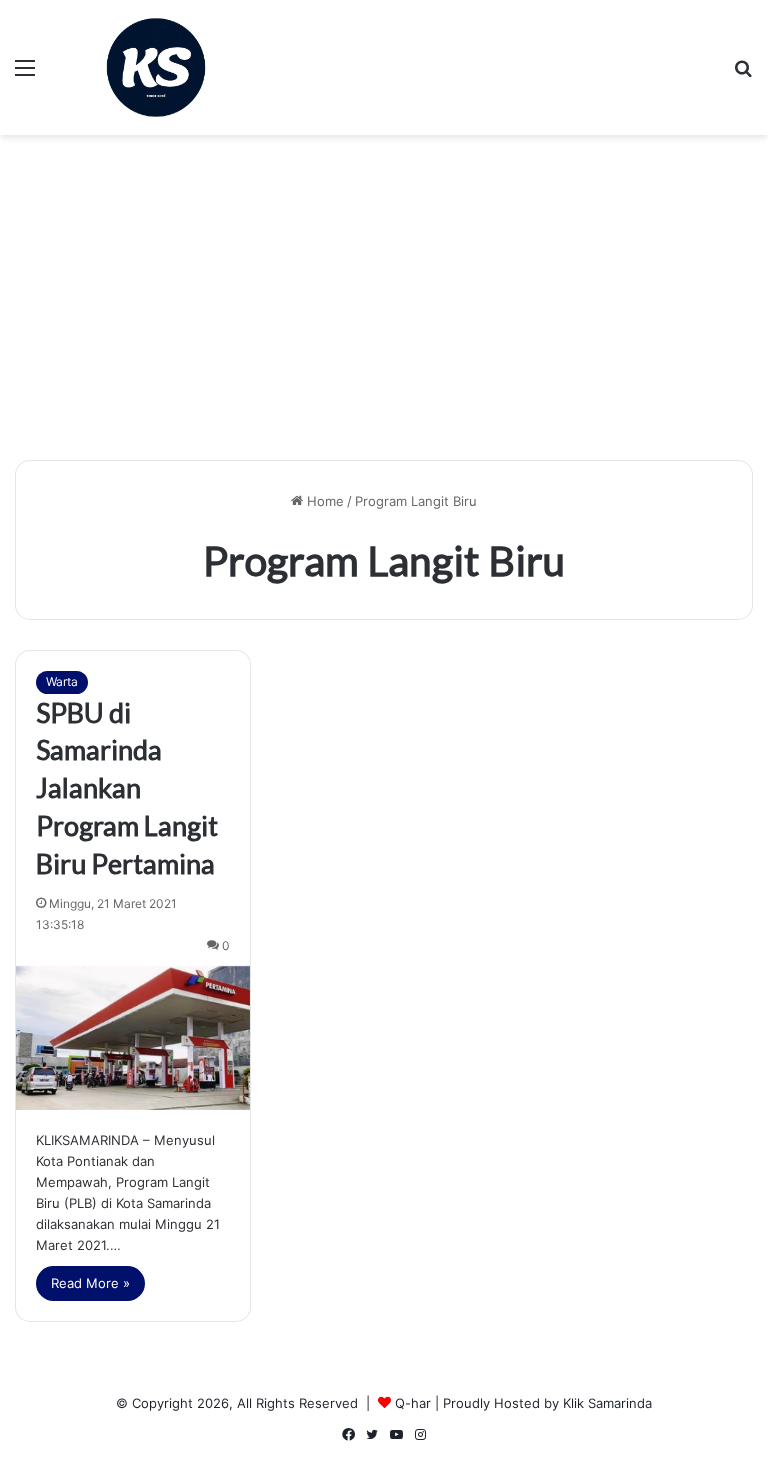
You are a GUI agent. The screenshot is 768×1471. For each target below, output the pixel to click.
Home (323, 501)
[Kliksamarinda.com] (156, 67)
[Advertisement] (384, 305)
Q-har (413, 1403)
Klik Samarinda (607, 1403)
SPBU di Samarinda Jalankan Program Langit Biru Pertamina (127, 788)
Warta (62, 681)
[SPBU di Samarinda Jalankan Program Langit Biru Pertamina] (133, 1038)
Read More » (90, 1283)
